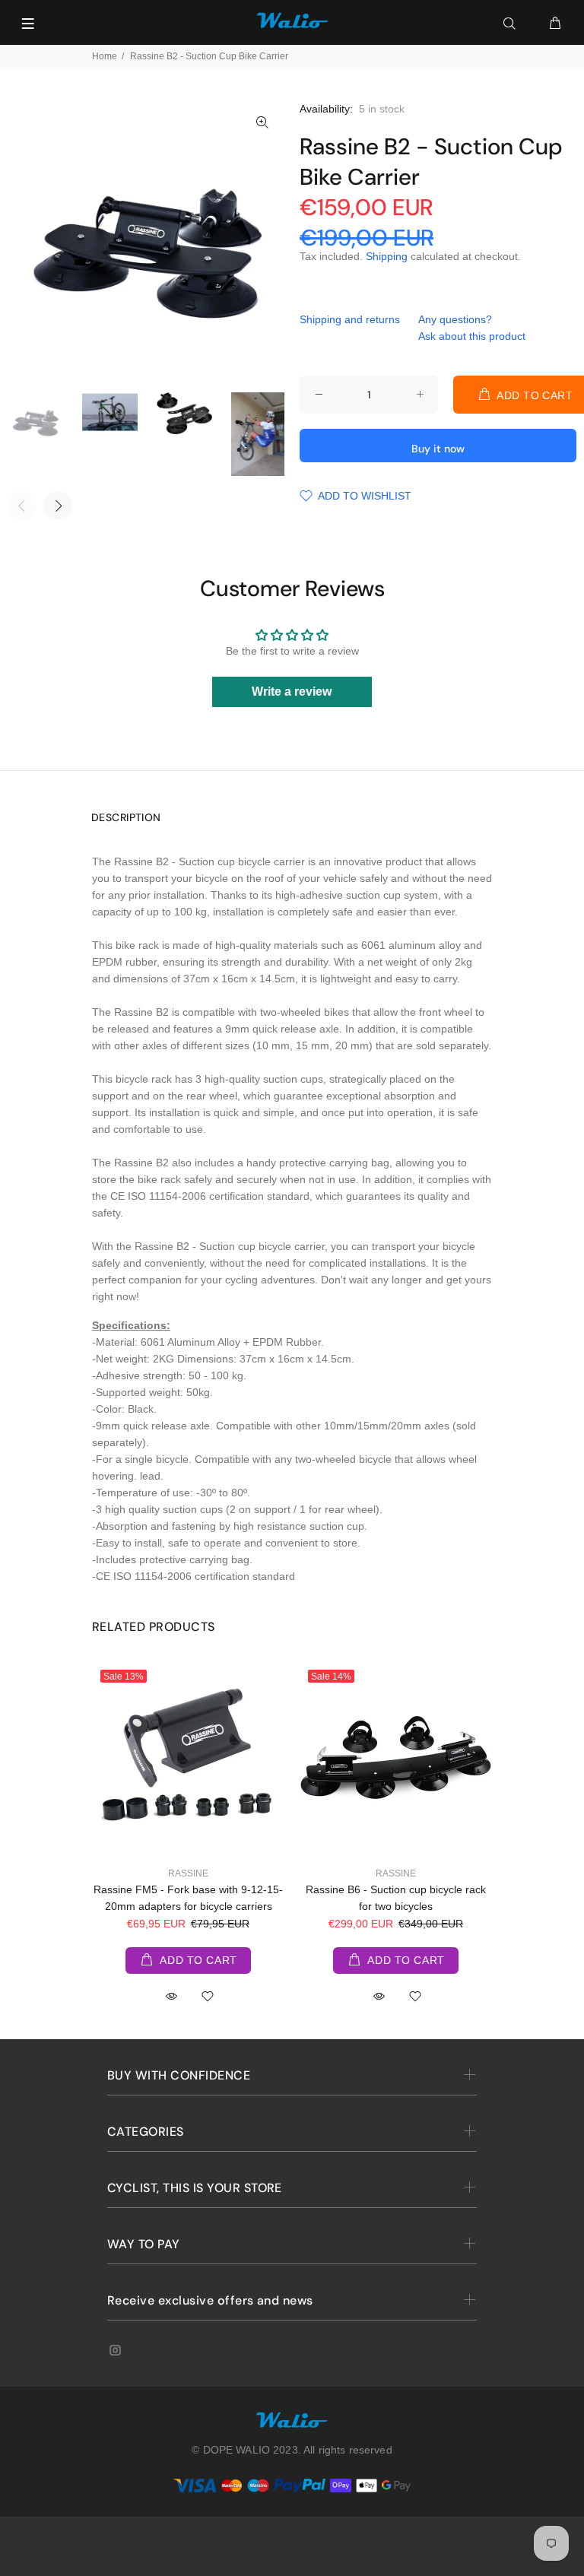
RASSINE (188, 1873)
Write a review (292, 692)
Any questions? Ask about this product (472, 328)
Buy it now (438, 449)
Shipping (387, 256)
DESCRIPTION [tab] (126, 817)
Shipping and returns (350, 319)
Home (105, 56)
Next (58, 506)
